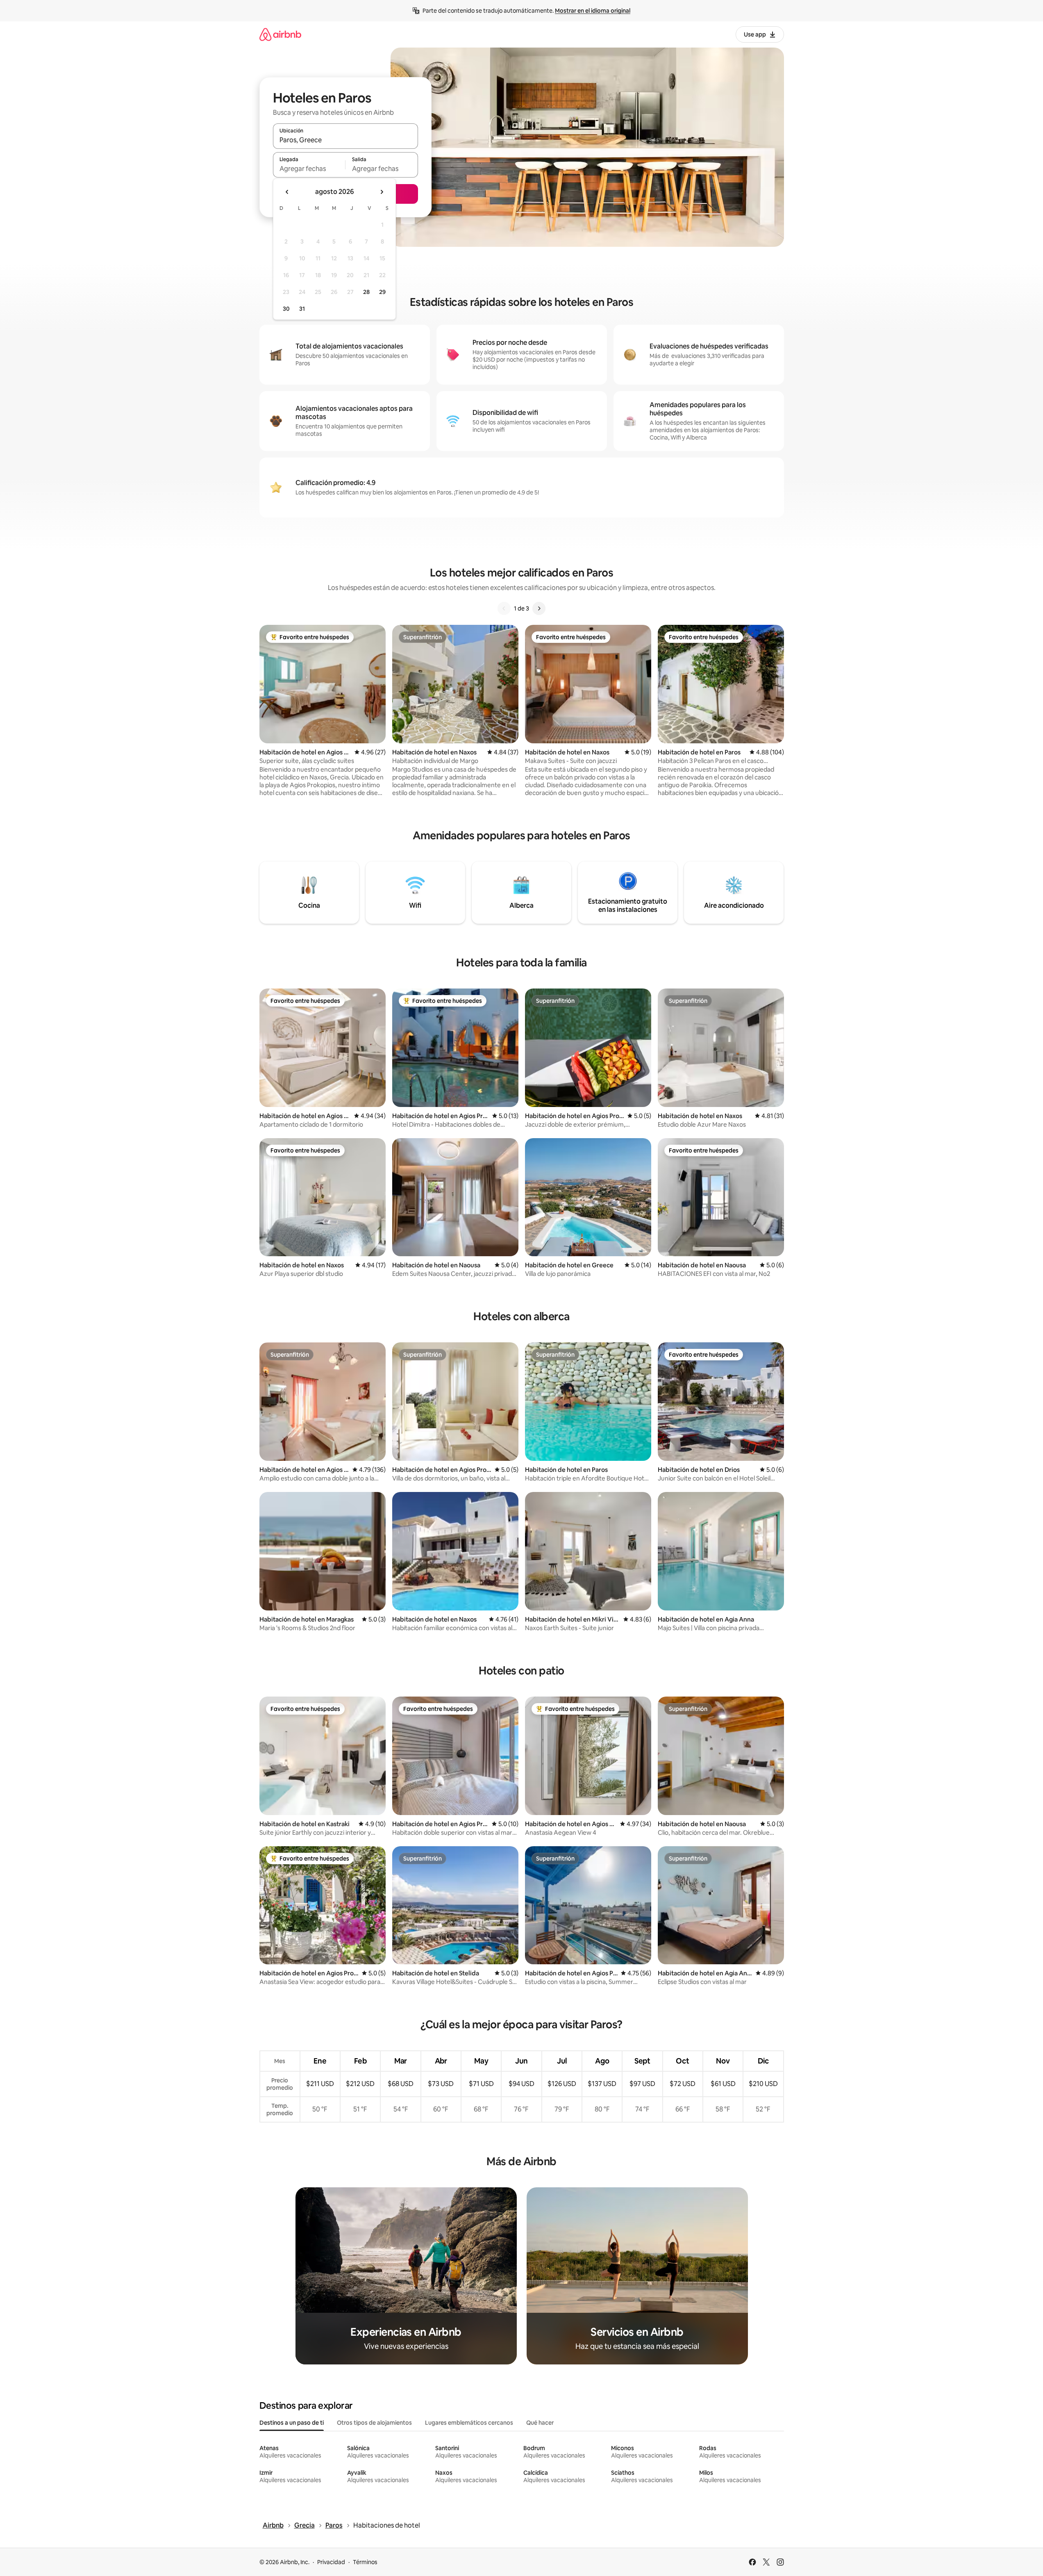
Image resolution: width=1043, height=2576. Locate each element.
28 (366, 292)
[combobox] (345, 140)
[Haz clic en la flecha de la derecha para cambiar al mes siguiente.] (382, 192)
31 (302, 309)
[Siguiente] (539, 608)
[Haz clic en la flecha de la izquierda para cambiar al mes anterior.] (287, 192)
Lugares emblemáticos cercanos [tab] (469, 2423)
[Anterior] (504, 608)
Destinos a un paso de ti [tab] (292, 2423)
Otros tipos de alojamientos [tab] (374, 2423)
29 (382, 292)
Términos (365, 2562)
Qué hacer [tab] (540, 2423)
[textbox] (309, 169)
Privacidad (331, 2562)
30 (286, 309)
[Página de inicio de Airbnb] (280, 34)
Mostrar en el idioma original (593, 11)
